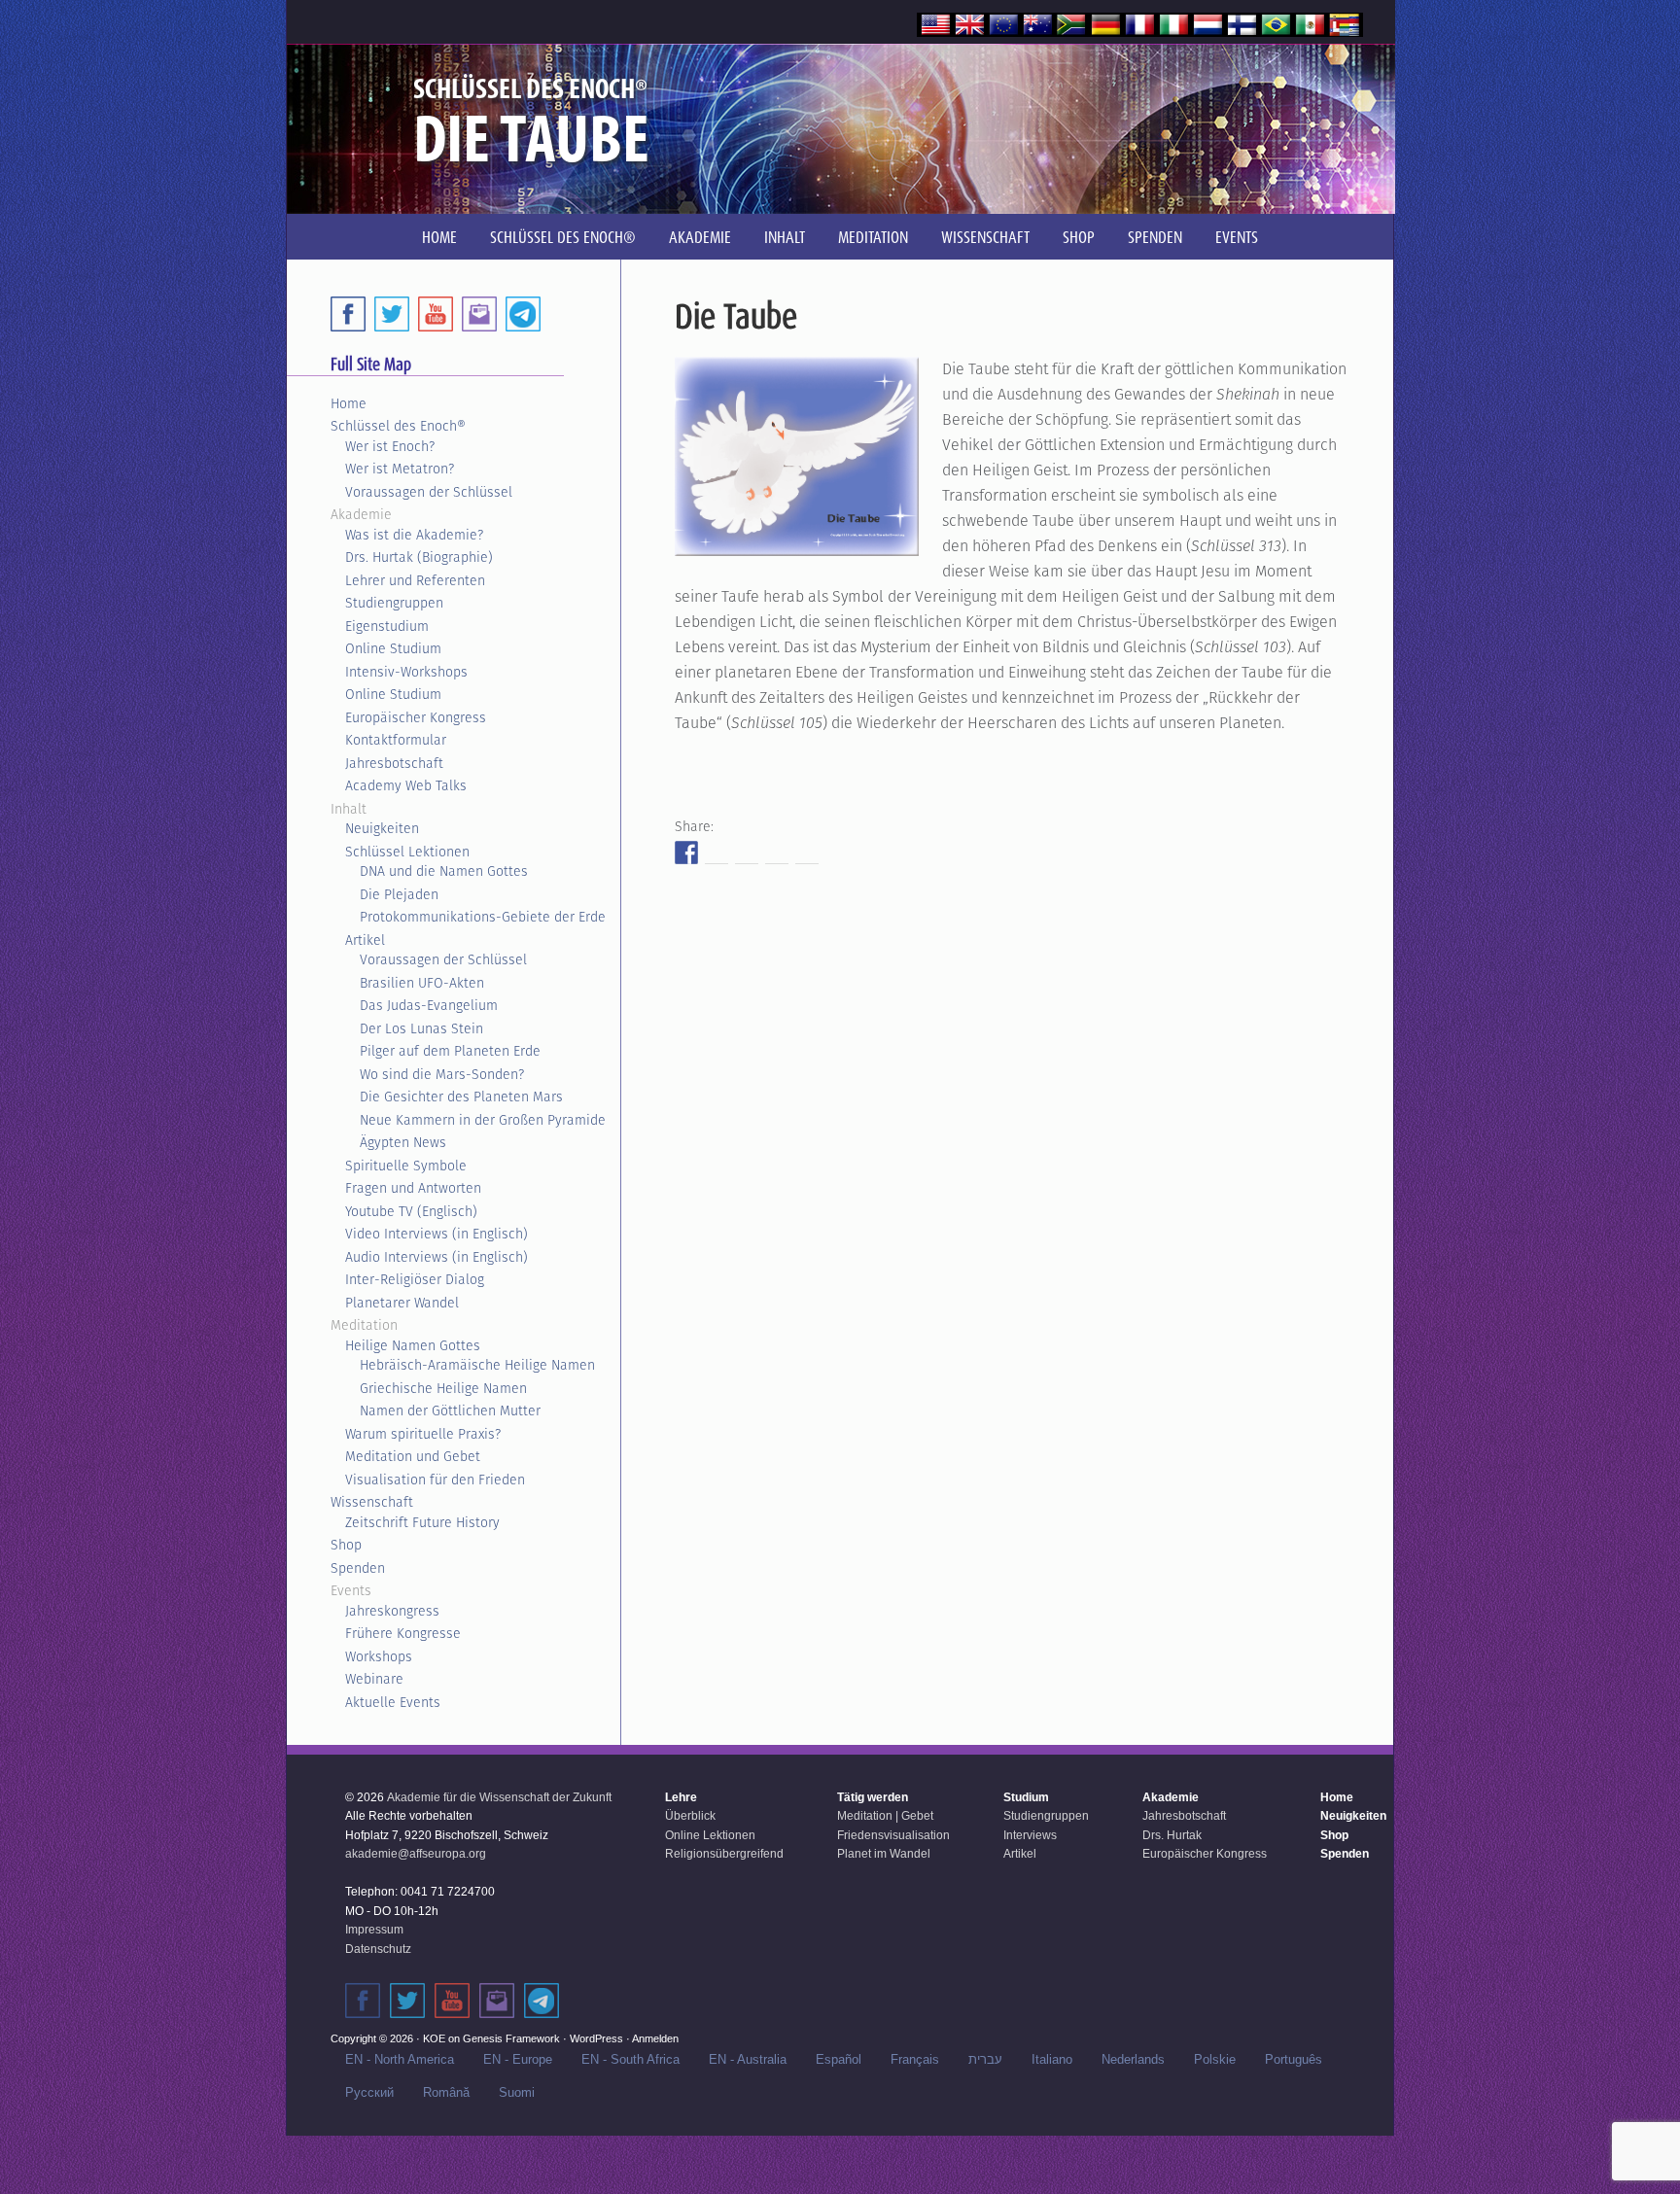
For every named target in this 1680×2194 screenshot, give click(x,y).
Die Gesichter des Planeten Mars (461, 1097)
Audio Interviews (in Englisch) (437, 1257)
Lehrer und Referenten (415, 580)
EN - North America (400, 2059)
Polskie (1215, 2059)
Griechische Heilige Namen (443, 1388)
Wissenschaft (372, 1502)
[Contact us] (479, 314)
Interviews (1030, 1835)
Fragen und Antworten (413, 1188)
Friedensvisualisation (893, 1835)
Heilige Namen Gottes (413, 1345)
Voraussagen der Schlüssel (429, 492)
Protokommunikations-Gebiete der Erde (483, 917)
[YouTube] (436, 314)
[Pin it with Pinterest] (777, 853)
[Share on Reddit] (747, 853)
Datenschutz (378, 1949)
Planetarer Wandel (402, 1303)
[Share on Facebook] (686, 853)
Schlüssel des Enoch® (398, 426)
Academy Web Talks (406, 785)
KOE (434, 2038)
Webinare (374, 1679)
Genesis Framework (511, 2038)
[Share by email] (807, 853)
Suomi (517, 2092)
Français (915, 2059)
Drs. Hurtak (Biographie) (419, 557)
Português (1294, 2059)
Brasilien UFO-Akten (422, 983)
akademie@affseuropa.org (416, 1854)
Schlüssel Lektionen (407, 852)
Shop (346, 1545)
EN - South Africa (630, 2059)
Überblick (690, 1816)
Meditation (364, 1325)
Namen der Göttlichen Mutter (450, 1410)
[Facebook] (348, 314)
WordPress (596, 2038)
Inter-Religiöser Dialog (415, 1279)
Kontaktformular (396, 740)
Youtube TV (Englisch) (411, 1211)
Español (839, 2059)
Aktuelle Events (393, 1702)
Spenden (358, 1568)
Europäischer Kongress (416, 717)
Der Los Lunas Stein (421, 1028)
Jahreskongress (392, 1611)
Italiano (1052, 2059)
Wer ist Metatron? (400, 469)
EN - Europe (518, 2059)
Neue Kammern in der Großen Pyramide (483, 1120)
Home (349, 403)
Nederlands (1133, 2059)
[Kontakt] (497, 2001)
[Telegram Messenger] (523, 314)
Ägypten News (403, 1142)
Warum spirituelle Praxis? (423, 1434)
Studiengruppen (394, 603)
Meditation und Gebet (413, 1456)
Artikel (365, 940)
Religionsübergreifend (724, 1854)
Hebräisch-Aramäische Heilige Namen (477, 1365)
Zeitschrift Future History (422, 1522)
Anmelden (655, 2038)
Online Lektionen (710, 1835)
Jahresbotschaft (394, 763)
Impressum (374, 1930)
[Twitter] (392, 314)
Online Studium (393, 648)
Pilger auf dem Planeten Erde (450, 1051)
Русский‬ (369, 2092)
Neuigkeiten (382, 828)
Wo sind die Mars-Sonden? (442, 1074)
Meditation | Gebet (885, 1816)
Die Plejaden (399, 894)
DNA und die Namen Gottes (444, 871)
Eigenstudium (387, 626)
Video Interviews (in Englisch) (437, 1234)
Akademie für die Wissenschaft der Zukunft (499, 1797)
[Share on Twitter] (717, 853)
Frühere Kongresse (403, 1633)
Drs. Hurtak (1172, 1835)
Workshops (379, 1656)
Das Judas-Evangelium (429, 1005)
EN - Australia (748, 2059)
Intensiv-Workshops (406, 672)
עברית (985, 2059)
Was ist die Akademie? (414, 535)
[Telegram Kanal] (542, 2001)
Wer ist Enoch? (390, 446)
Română (446, 2092)
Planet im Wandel (884, 1854)
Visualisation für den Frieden (435, 1480)
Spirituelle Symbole (406, 1166)
